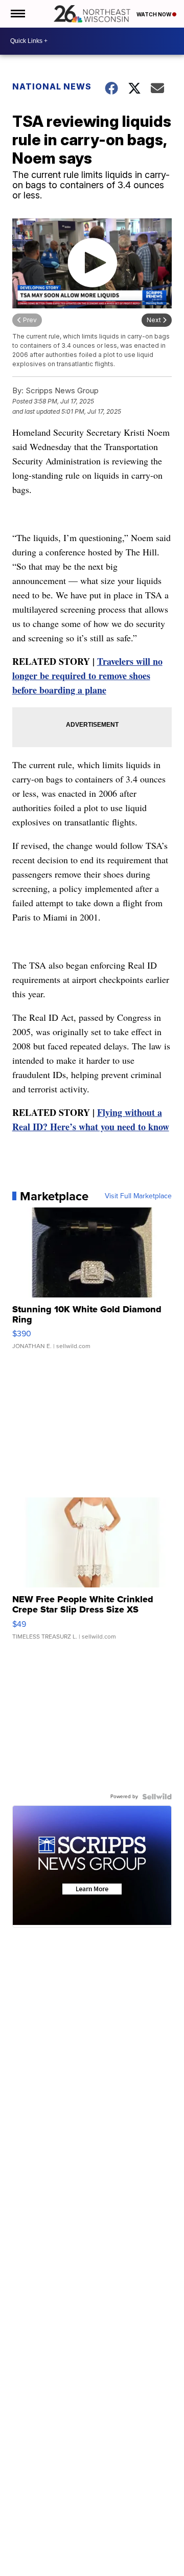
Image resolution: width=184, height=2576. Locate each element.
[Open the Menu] (17, 14)
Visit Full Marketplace (138, 1196)
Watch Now (154, 14)
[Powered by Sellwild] (157, 1797)
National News (52, 86)
